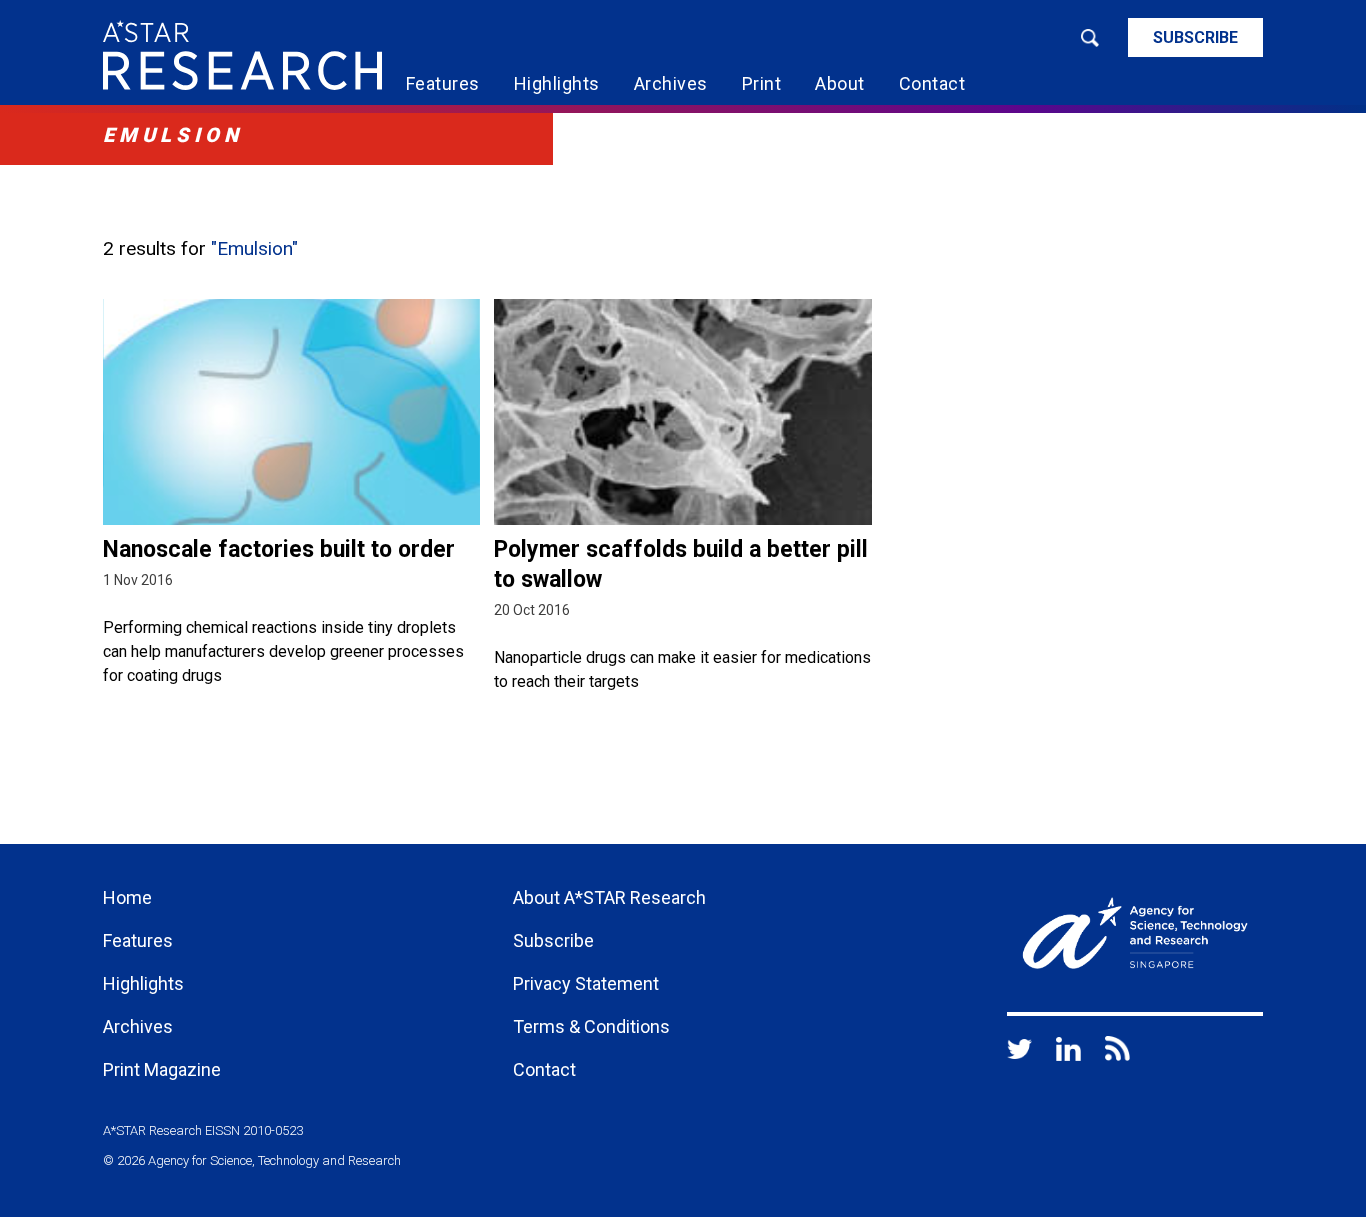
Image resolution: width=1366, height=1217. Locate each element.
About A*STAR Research (609, 897)
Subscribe (1195, 37)
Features (443, 83)
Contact (932, 83)
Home (127, 897)
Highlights (557, 83)
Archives (671, 83)
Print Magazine (162, 1069)
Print (762, 83)
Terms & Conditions (591, 1026)
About (840, 83)
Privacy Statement (586, 983)
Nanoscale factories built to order (279, 549)
